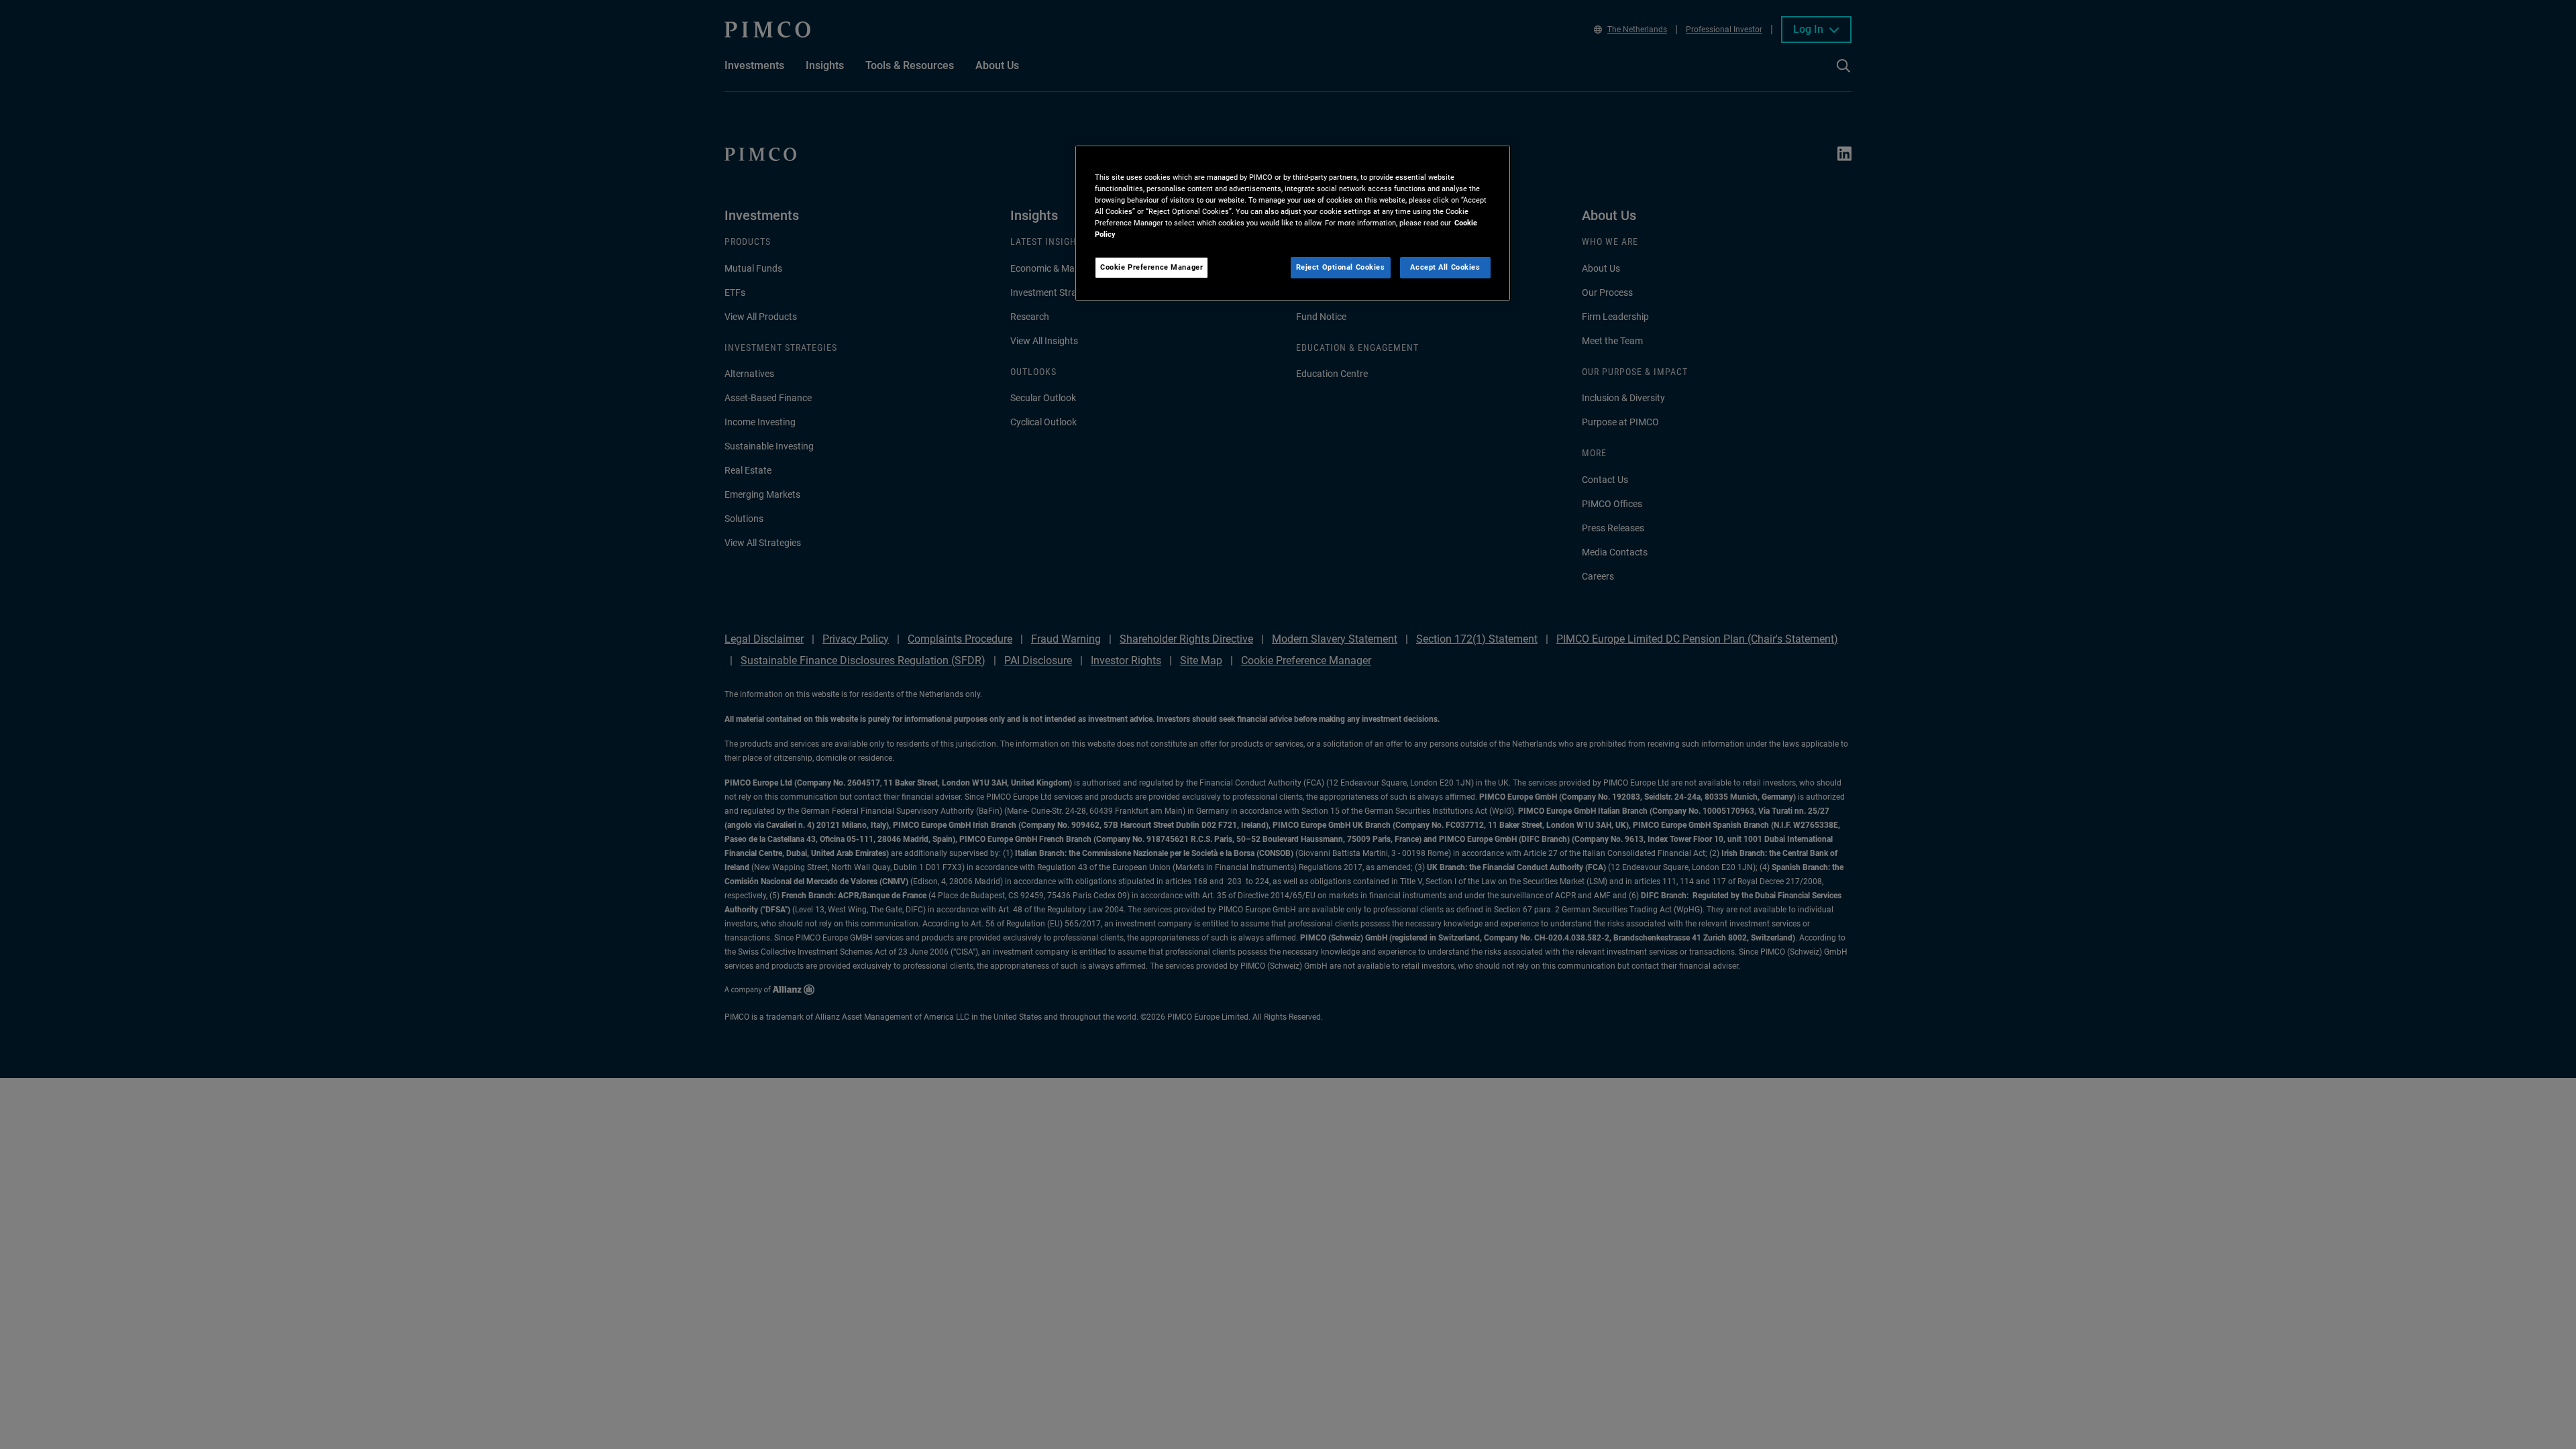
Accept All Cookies (1445, 267)
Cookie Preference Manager (1151, 267)
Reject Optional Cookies (1341, 267)
